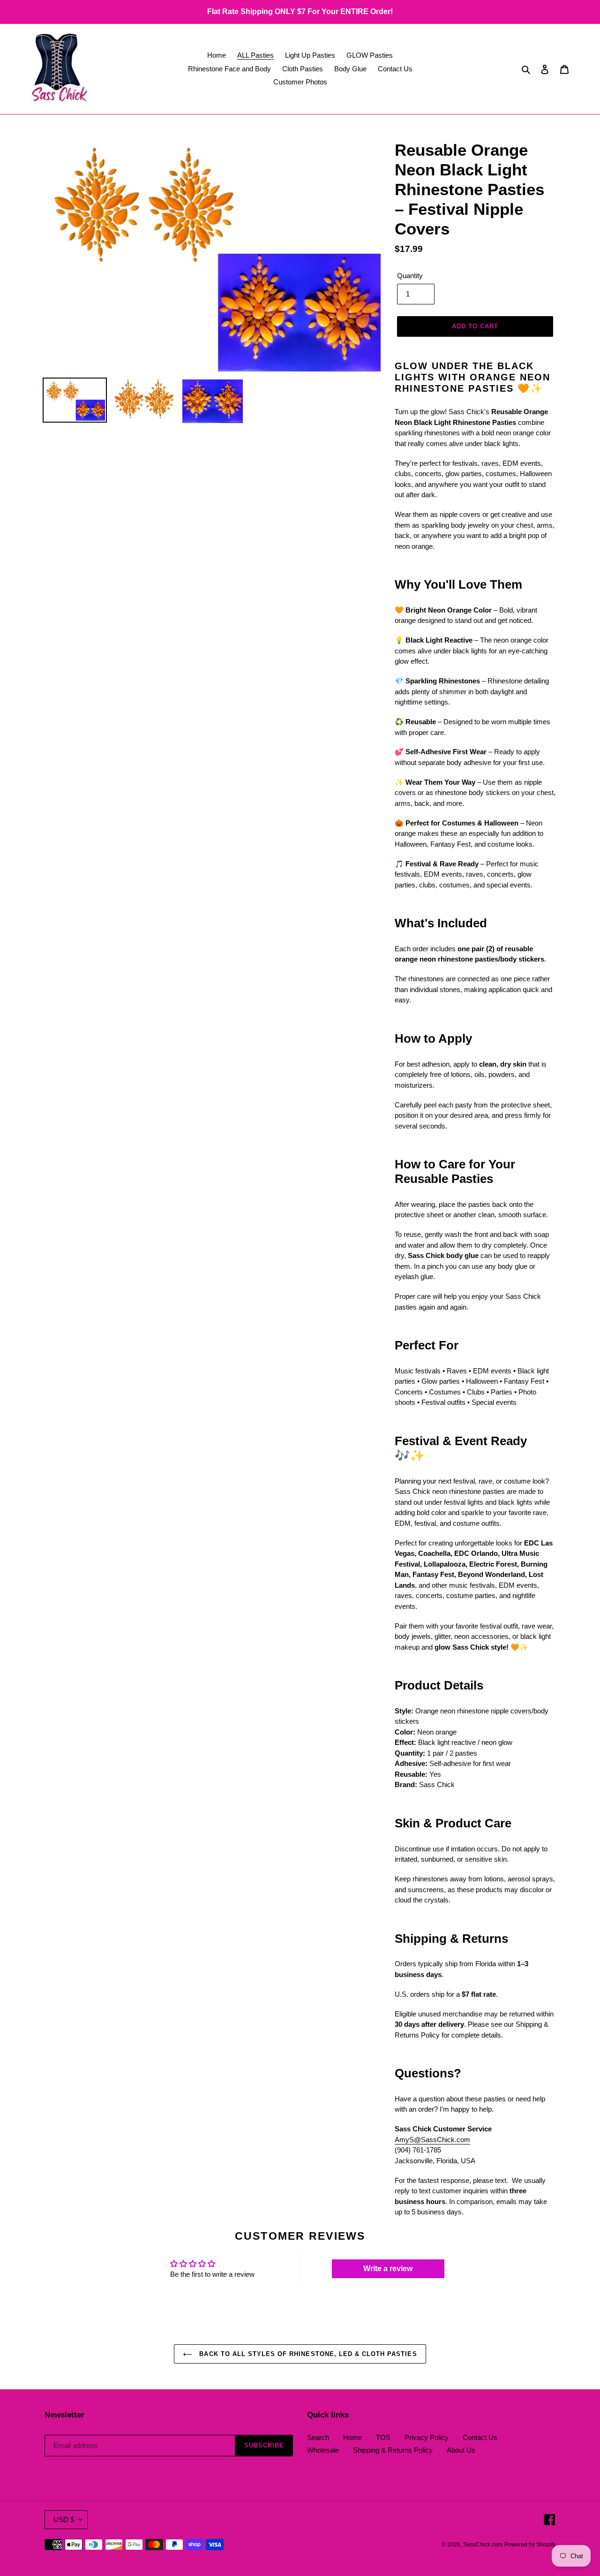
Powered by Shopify (530, 2545)
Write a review (388, 2269)
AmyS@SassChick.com (432, 2140)
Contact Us (480, 2437)
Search (318, 2437)
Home (352, 2437)
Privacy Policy (427, 2437)
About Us (461, 2450)
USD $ (64, 2519)
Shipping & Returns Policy (393, 2450)
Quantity (410, 276)
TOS (383, 2437)
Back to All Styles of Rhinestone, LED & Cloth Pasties (307, 2354)
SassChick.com (483, 2545)
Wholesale (323, 2450)
